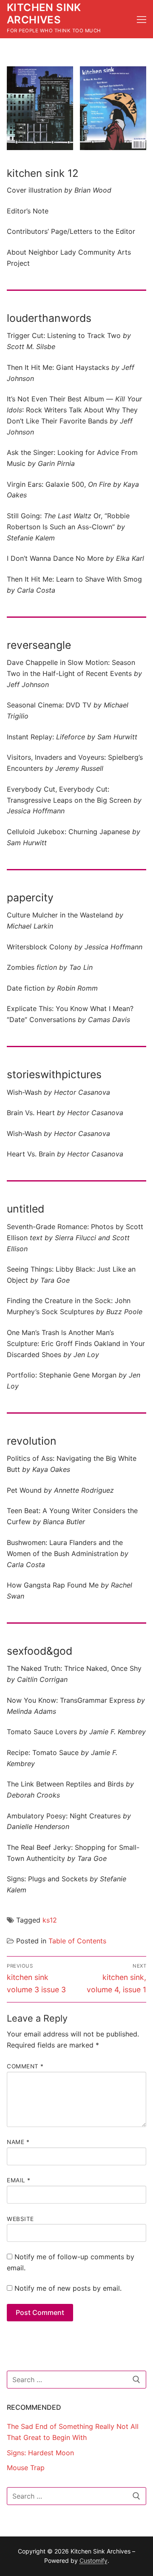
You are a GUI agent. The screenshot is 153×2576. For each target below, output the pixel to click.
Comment (25, 2066)
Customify (93, 2560)
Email (19, 2180)
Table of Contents (77, 1941)
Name (18, 2142)
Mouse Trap (26, 2468)
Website (20, 2219)
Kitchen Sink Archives (44, 14)
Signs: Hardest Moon (40, 2453)
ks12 (50, 1920)
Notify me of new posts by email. (68, 2288)
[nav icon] (142, 19)
